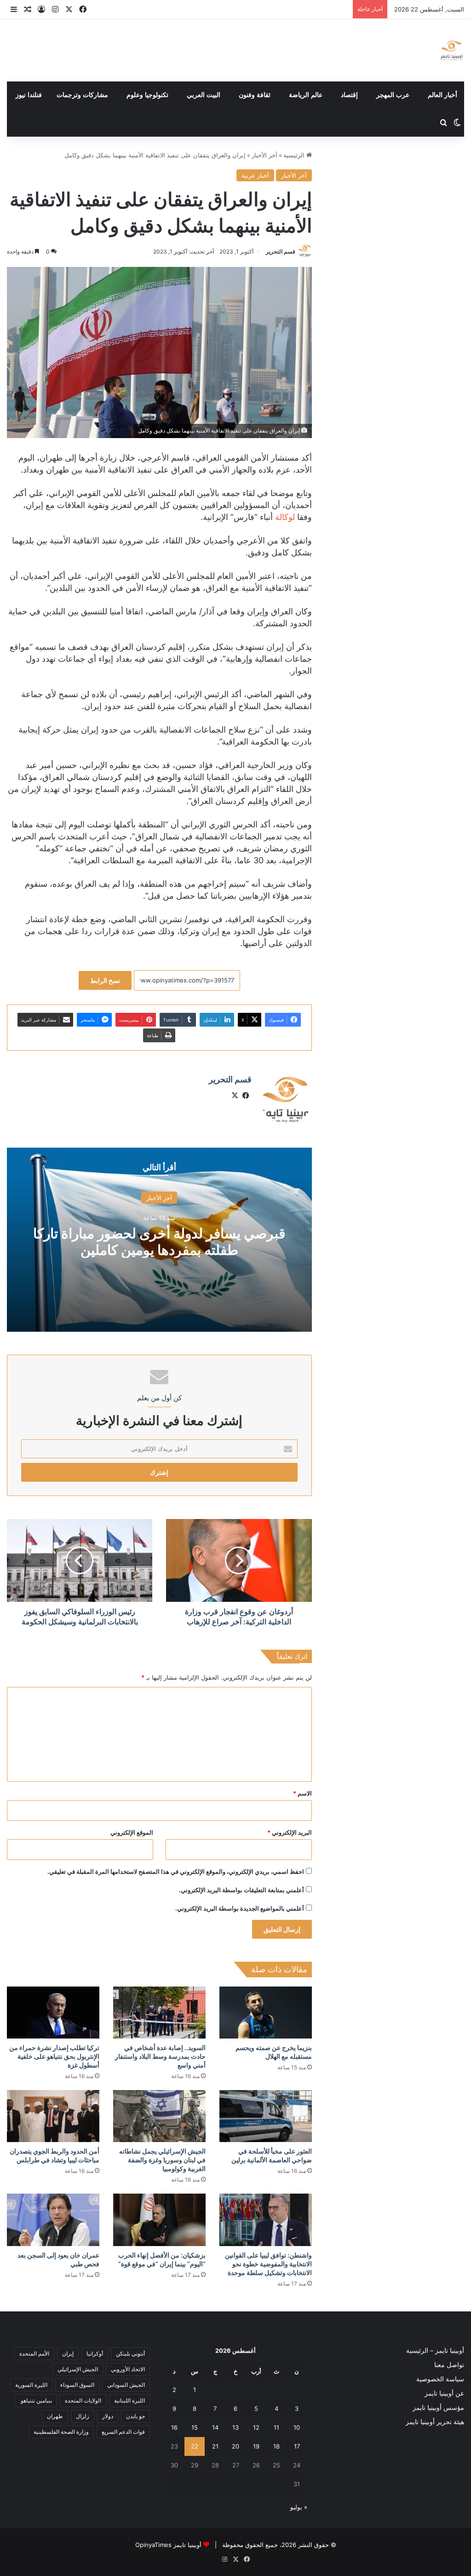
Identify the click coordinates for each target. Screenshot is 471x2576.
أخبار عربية (255, 175)
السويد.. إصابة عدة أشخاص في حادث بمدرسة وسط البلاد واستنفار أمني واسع (160, 2056)
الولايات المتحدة (83, 2400)
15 (195, 2427)
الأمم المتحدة (34, 2354)
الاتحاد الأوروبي (128, 2369)
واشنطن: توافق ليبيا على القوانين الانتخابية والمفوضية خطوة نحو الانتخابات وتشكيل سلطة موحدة (268, 2264)
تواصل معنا (449, 2365)
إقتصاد (349, 95)
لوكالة (285, 517)
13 (235, 2427)
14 (215, 2427)
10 (297, 2427)
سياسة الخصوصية (440, 2379)
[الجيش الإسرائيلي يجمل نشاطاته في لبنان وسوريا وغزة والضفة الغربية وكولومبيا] (159, 2116)
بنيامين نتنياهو (36, 2400)
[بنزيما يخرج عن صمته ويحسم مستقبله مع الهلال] (266, 2013)
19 (256, 2446)
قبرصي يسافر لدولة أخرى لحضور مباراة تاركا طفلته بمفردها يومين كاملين (159, 1241)
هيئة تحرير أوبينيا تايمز (435, 2422)
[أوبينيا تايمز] (451, 50)
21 (215, 2446)
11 (276, 2427)
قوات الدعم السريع (123, 2432)
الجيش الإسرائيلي (78, 2369)
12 (256, 2427)
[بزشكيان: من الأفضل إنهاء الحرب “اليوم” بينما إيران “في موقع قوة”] (159, 2220)
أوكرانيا (95, 2354)
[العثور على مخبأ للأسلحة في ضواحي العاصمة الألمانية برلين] (266, 2116)
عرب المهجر (393, 95)
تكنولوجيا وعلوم (147, 95)
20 (235, 2446)
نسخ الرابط (105, 980)
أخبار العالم (442, 95)
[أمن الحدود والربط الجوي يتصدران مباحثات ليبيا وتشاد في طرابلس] (53, 2116)
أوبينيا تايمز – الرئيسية (435, 2351)
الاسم (302, 1793)
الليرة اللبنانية (129, 2400)
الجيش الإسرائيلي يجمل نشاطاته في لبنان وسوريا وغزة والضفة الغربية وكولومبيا (162, 2160)
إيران (68, 2354)
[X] (235, 1096)
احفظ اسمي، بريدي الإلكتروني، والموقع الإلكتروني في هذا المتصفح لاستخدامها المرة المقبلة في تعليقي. (176, 1871)
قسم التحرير (281, 251)
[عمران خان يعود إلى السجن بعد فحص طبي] (53, 2220)
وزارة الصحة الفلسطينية (61, 2432)
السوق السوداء (77, 2385)
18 (276, 2446)
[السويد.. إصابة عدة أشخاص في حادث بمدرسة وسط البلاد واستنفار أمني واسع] (159, 2013)
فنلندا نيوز (29, 95)
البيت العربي (204, 95)
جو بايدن (135, 2416)
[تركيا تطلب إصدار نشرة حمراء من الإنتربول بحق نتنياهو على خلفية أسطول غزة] (53, 2013)
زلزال (83, 2416)
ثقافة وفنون (255, 95)
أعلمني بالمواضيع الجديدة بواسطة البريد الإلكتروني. (240, 1908)
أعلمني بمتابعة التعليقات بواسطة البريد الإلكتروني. (241, 1890)
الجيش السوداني (126, 2385)
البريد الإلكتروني (290, 1832)
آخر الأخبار (264, 155)
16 (174, 2427)
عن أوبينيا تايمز (444, 2393)
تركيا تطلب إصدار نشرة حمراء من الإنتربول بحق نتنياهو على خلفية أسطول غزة (54, 2056)
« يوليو (299, 2507)
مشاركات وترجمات (82, 95)
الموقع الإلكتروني (132, 1832)
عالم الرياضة (306, 95)
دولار (108, 2416)
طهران (55, 2416)
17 (297, 2446)
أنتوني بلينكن (130, 2354)
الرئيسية (295, 155)
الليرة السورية (31, 2385)
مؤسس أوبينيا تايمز (438, 2408)
